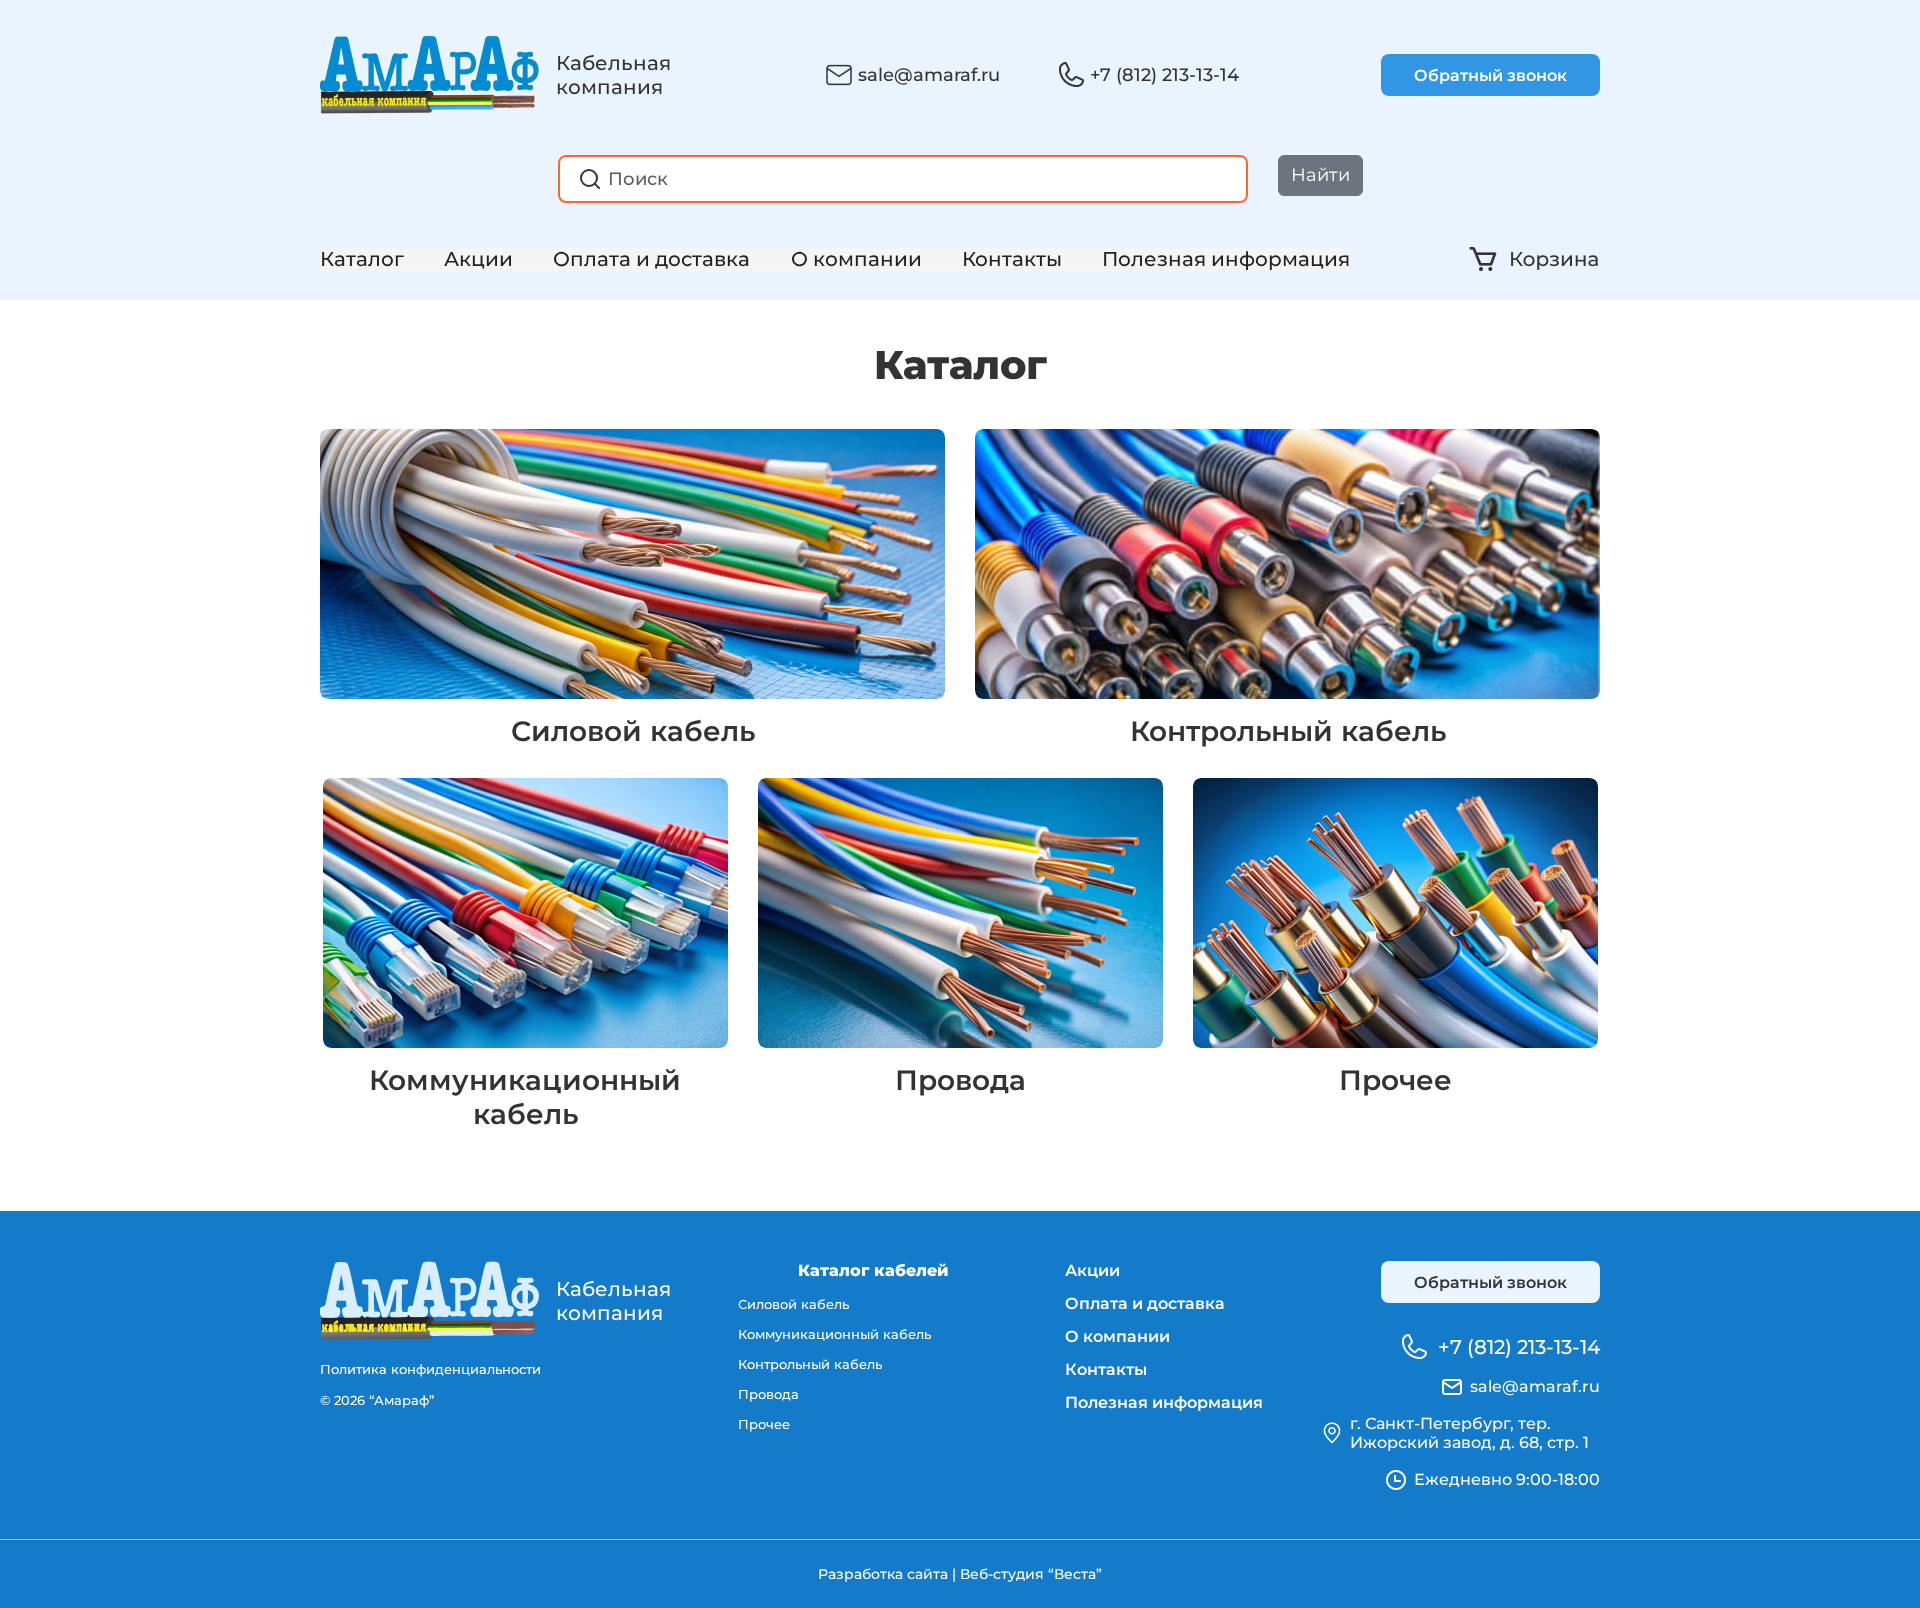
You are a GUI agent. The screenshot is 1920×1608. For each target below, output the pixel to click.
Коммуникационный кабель (525, 1097)
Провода (960, 1080)
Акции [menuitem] (1092, 1270)
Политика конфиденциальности (430, 1369)
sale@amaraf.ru (929, 75)
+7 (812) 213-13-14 (1164, 75)
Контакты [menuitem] (1106, 1369)
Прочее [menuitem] (764, 1424)
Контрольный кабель (1288, 731)
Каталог (362, 259)
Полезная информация (1226, 259)
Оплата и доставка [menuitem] (1145, 1303)
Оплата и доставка (651, 259)
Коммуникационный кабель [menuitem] (834, 1334)
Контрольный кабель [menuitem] (810, 1364)
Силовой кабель (633, 731)
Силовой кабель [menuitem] (793, 1304)
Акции (478, 259)
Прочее (1395, 1080)
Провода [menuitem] (768, 1394)
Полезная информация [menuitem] (1164, 1402)
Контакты (1012, 259)
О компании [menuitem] (1117, 1336)
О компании (856, 259)
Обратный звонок (1490, 75)
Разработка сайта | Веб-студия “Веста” (960, 1574)
